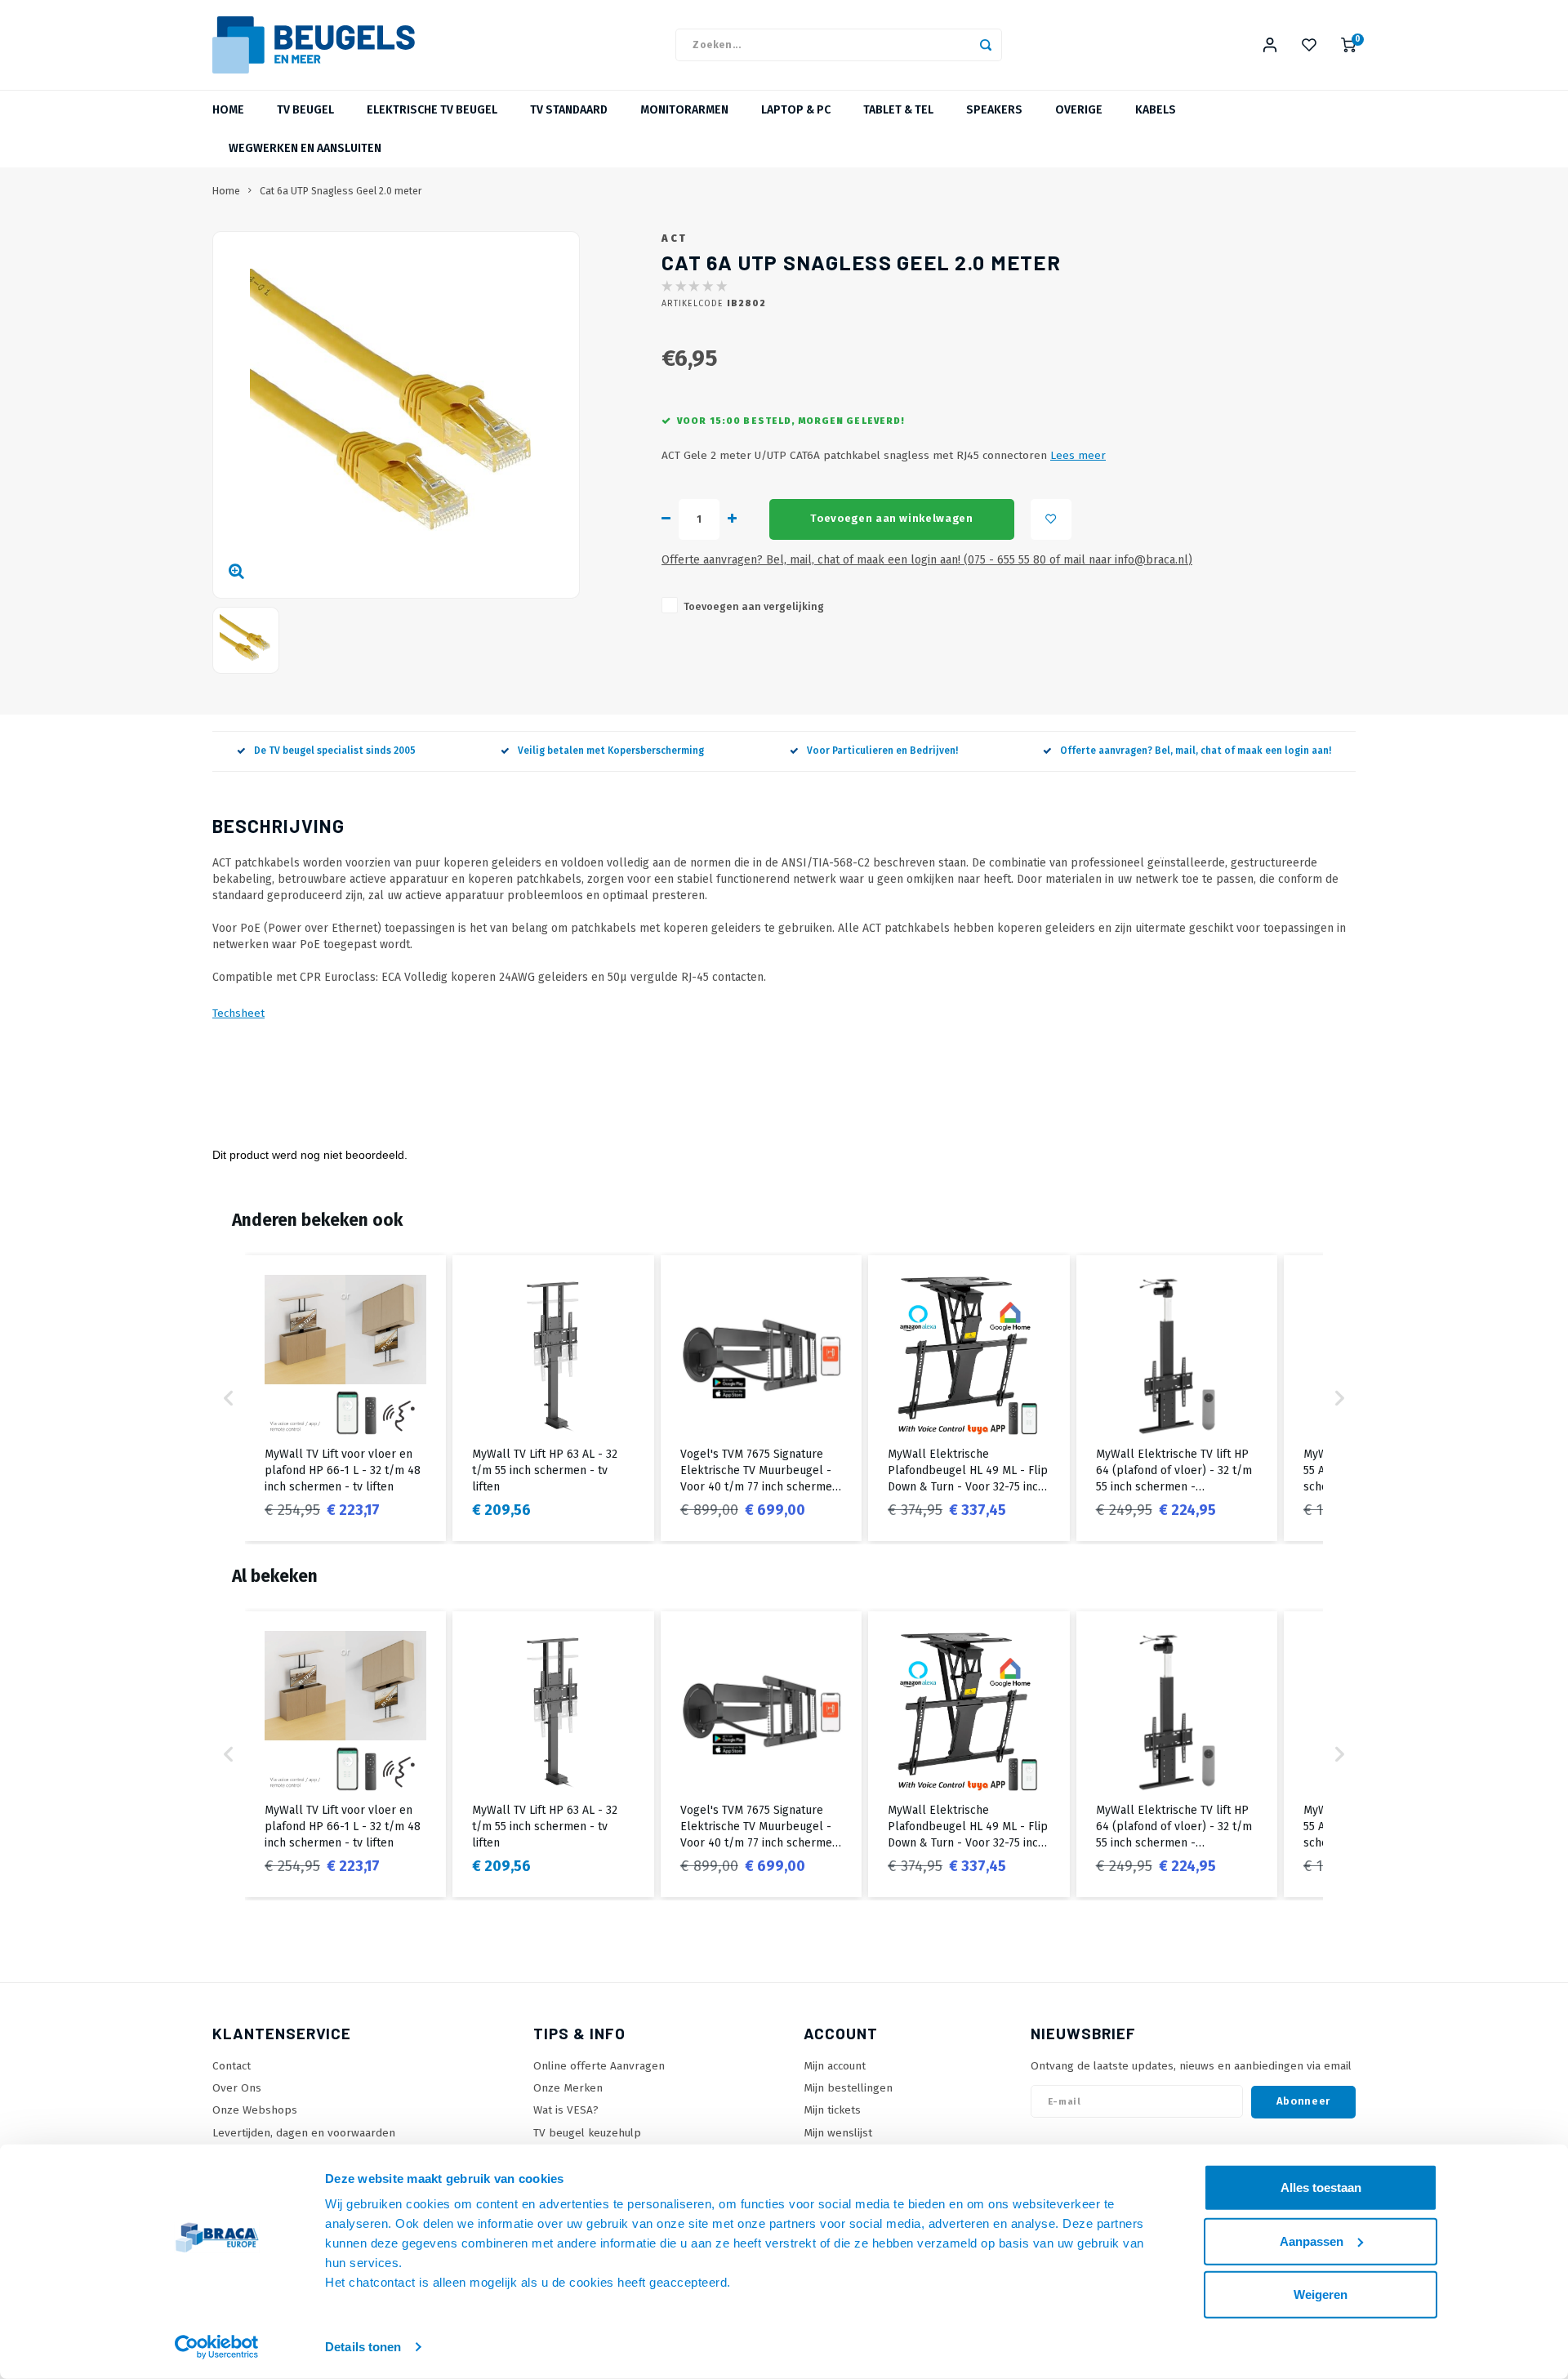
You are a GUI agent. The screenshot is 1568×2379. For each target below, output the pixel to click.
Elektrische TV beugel (432, 110)
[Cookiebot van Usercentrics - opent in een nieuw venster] (217, 2347)
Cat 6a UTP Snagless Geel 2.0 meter (341, 191)
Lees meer (1078, 455)
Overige (1079, 110)
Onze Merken (568, 2088)
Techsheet (238, 1013)
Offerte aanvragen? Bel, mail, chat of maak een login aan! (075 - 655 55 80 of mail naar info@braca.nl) (927, 560)
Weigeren (1321, 2294)
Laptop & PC (796, 110)
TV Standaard (569, 110)
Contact (232, 2066)
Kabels (1156, 110)
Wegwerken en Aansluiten (305, 148)
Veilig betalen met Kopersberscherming (611, 751)
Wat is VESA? (566, 2110)
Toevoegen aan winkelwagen (892, 519)
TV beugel (305, 110)
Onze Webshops (255, 2110)
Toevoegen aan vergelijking (754, 606)
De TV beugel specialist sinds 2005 (335, 751)
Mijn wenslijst (838, 2133)
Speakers (994, 110)
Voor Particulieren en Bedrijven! (882, 751)
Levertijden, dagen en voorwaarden (304, 2133)
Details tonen (363, 2347)
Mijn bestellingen (848, 2088)
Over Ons (237, 2088)
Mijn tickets (832, 2110)
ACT (675, 238)
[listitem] (345, 1398)
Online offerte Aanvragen (599, 2066)
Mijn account (835, 2066)
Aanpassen (1312, 2241)
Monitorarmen (684, 110)
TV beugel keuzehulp (587, 2133)
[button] (229, 1398)
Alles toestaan (1321, 2187)
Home (228, 110)
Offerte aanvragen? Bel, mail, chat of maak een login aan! (1196, 751)
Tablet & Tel (898, 110)
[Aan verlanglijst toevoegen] (1051, 519)
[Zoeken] (986, 45)
